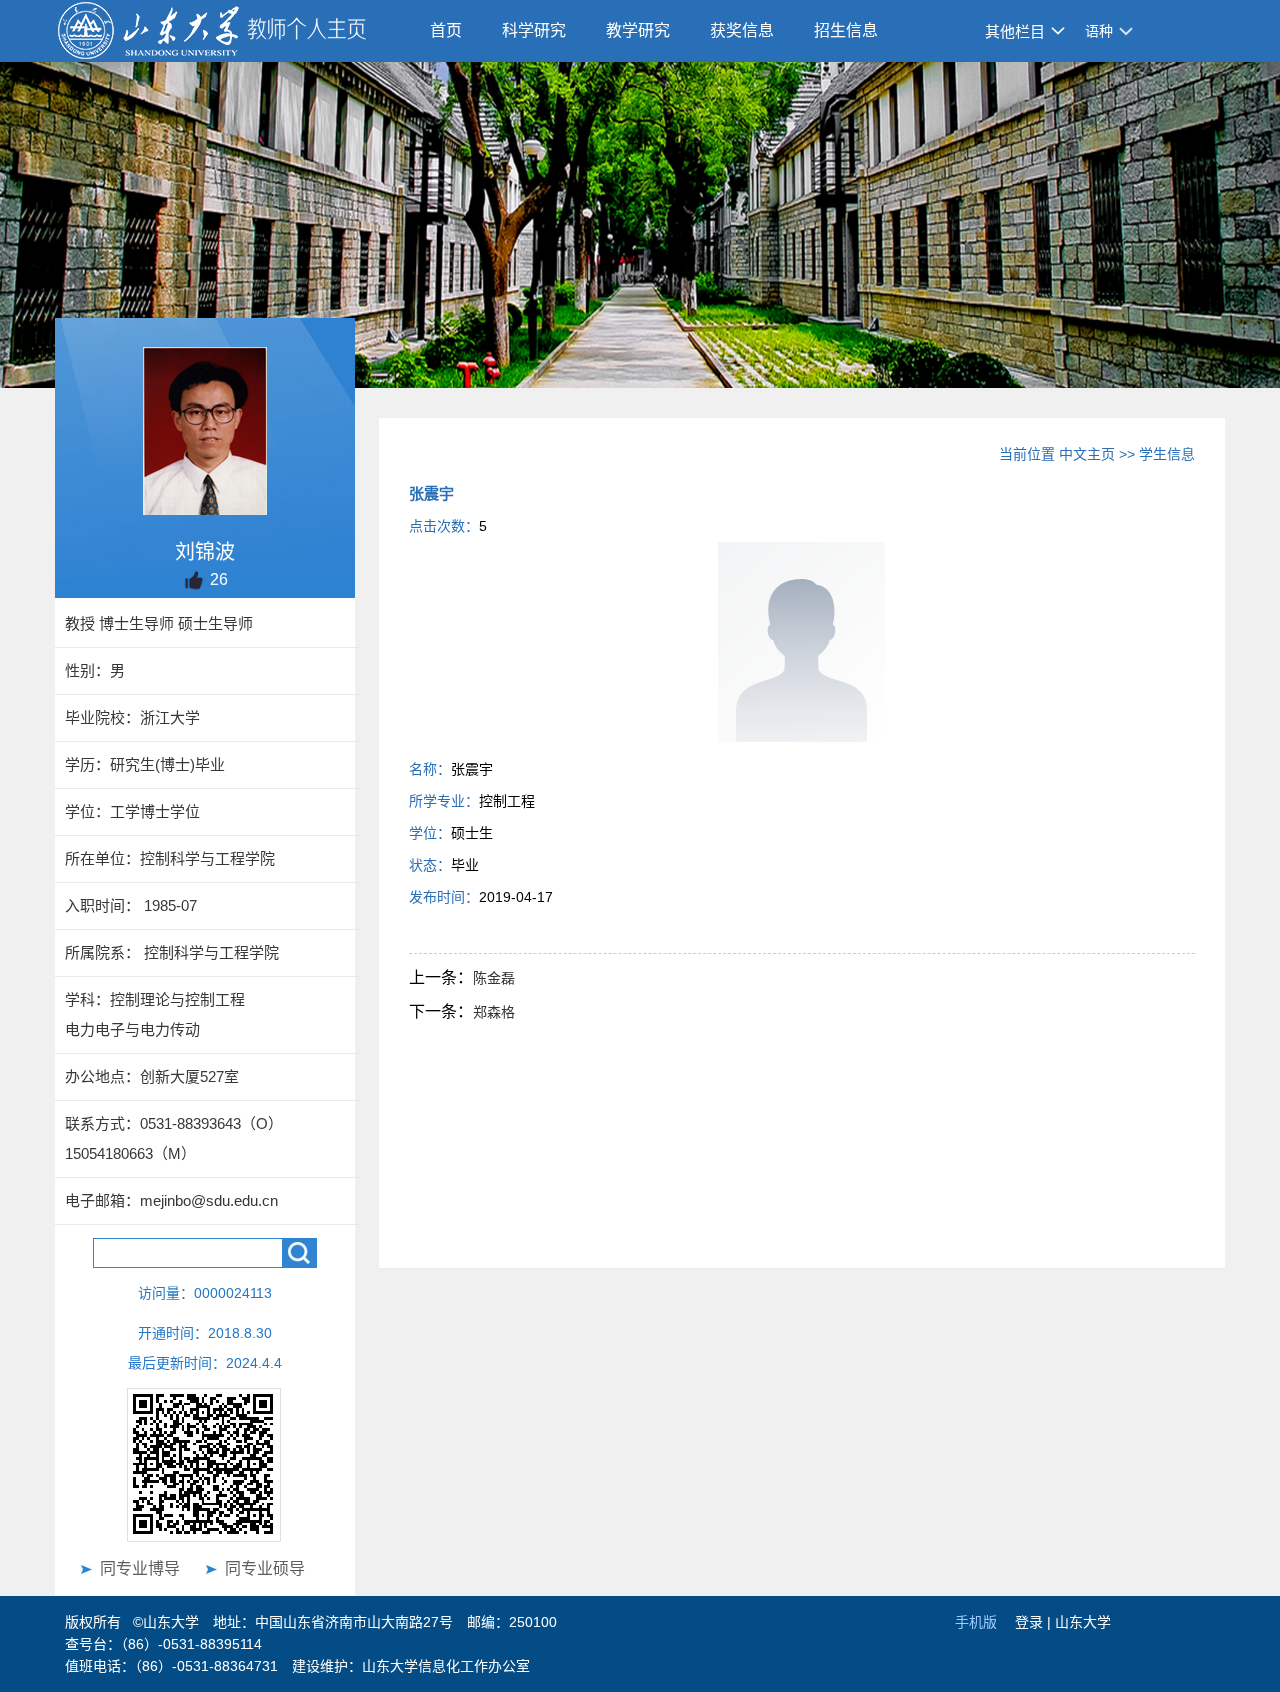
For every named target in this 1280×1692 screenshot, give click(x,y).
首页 (446, 30)
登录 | (1035, 1622)
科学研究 (534, 30)
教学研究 (638, 30)
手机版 (976, 1622)
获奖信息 (742, 30)
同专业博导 (140, 1568)
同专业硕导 (265, 1568)
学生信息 (1167, 454)
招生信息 (846, 30)
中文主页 (1087, 454)
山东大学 (1083, 1622)
